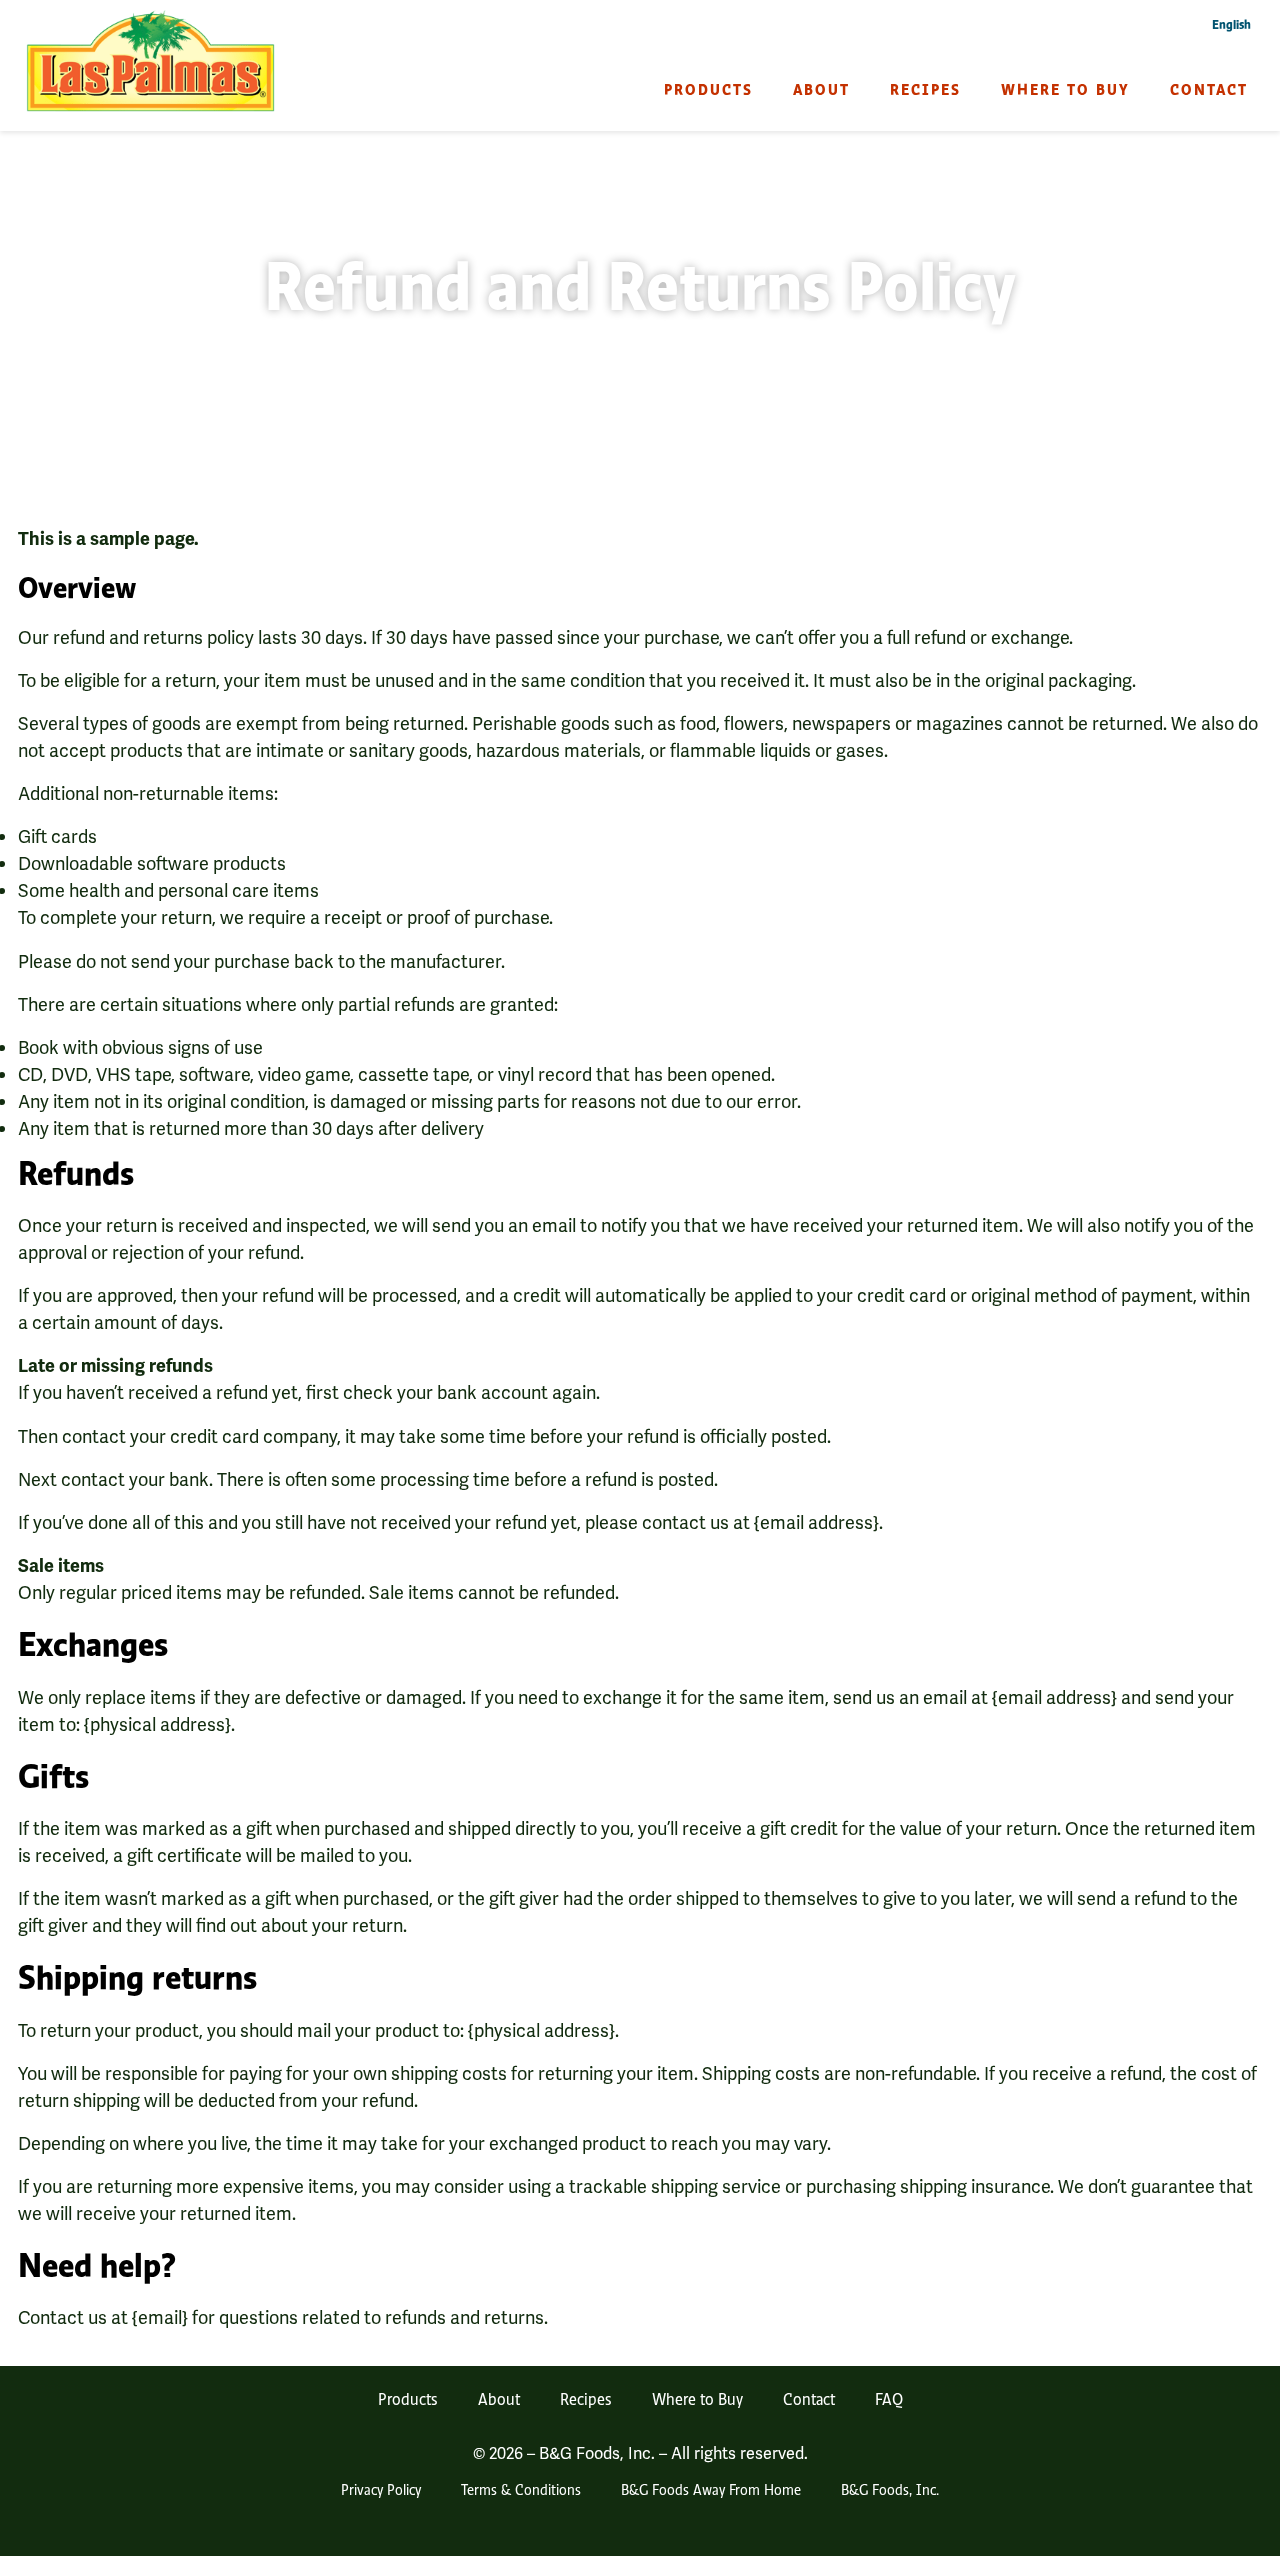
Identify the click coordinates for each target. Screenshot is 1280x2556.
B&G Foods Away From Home (711, 2489)
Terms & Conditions (521, 2489)
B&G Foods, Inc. (890, 2489)
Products (708, 89)
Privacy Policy (381, 2489)
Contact (1209, 89)
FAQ (889, 2398)
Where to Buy (1065, 89)
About (821, 89)
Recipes (925, 89)
